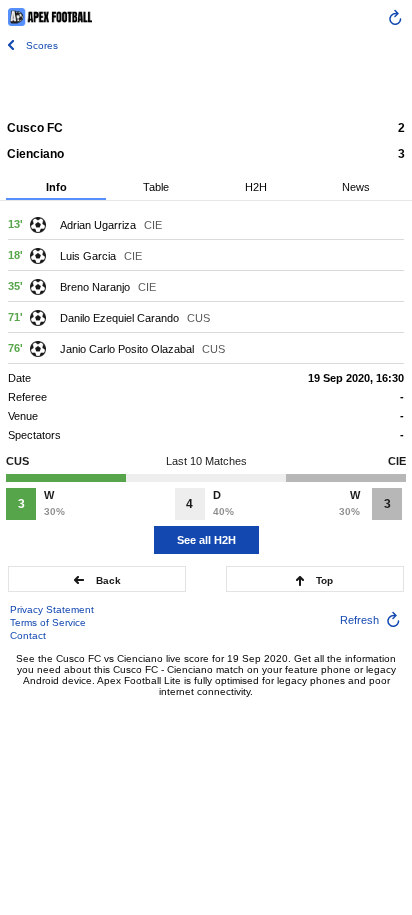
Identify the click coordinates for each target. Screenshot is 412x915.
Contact (28, 635)
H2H (256, 187)
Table (156, 187)
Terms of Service (48, 622)
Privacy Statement (52, 609)
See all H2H (206, 540)
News (356, 187)
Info (56, 187)
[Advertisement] (206, 85)
